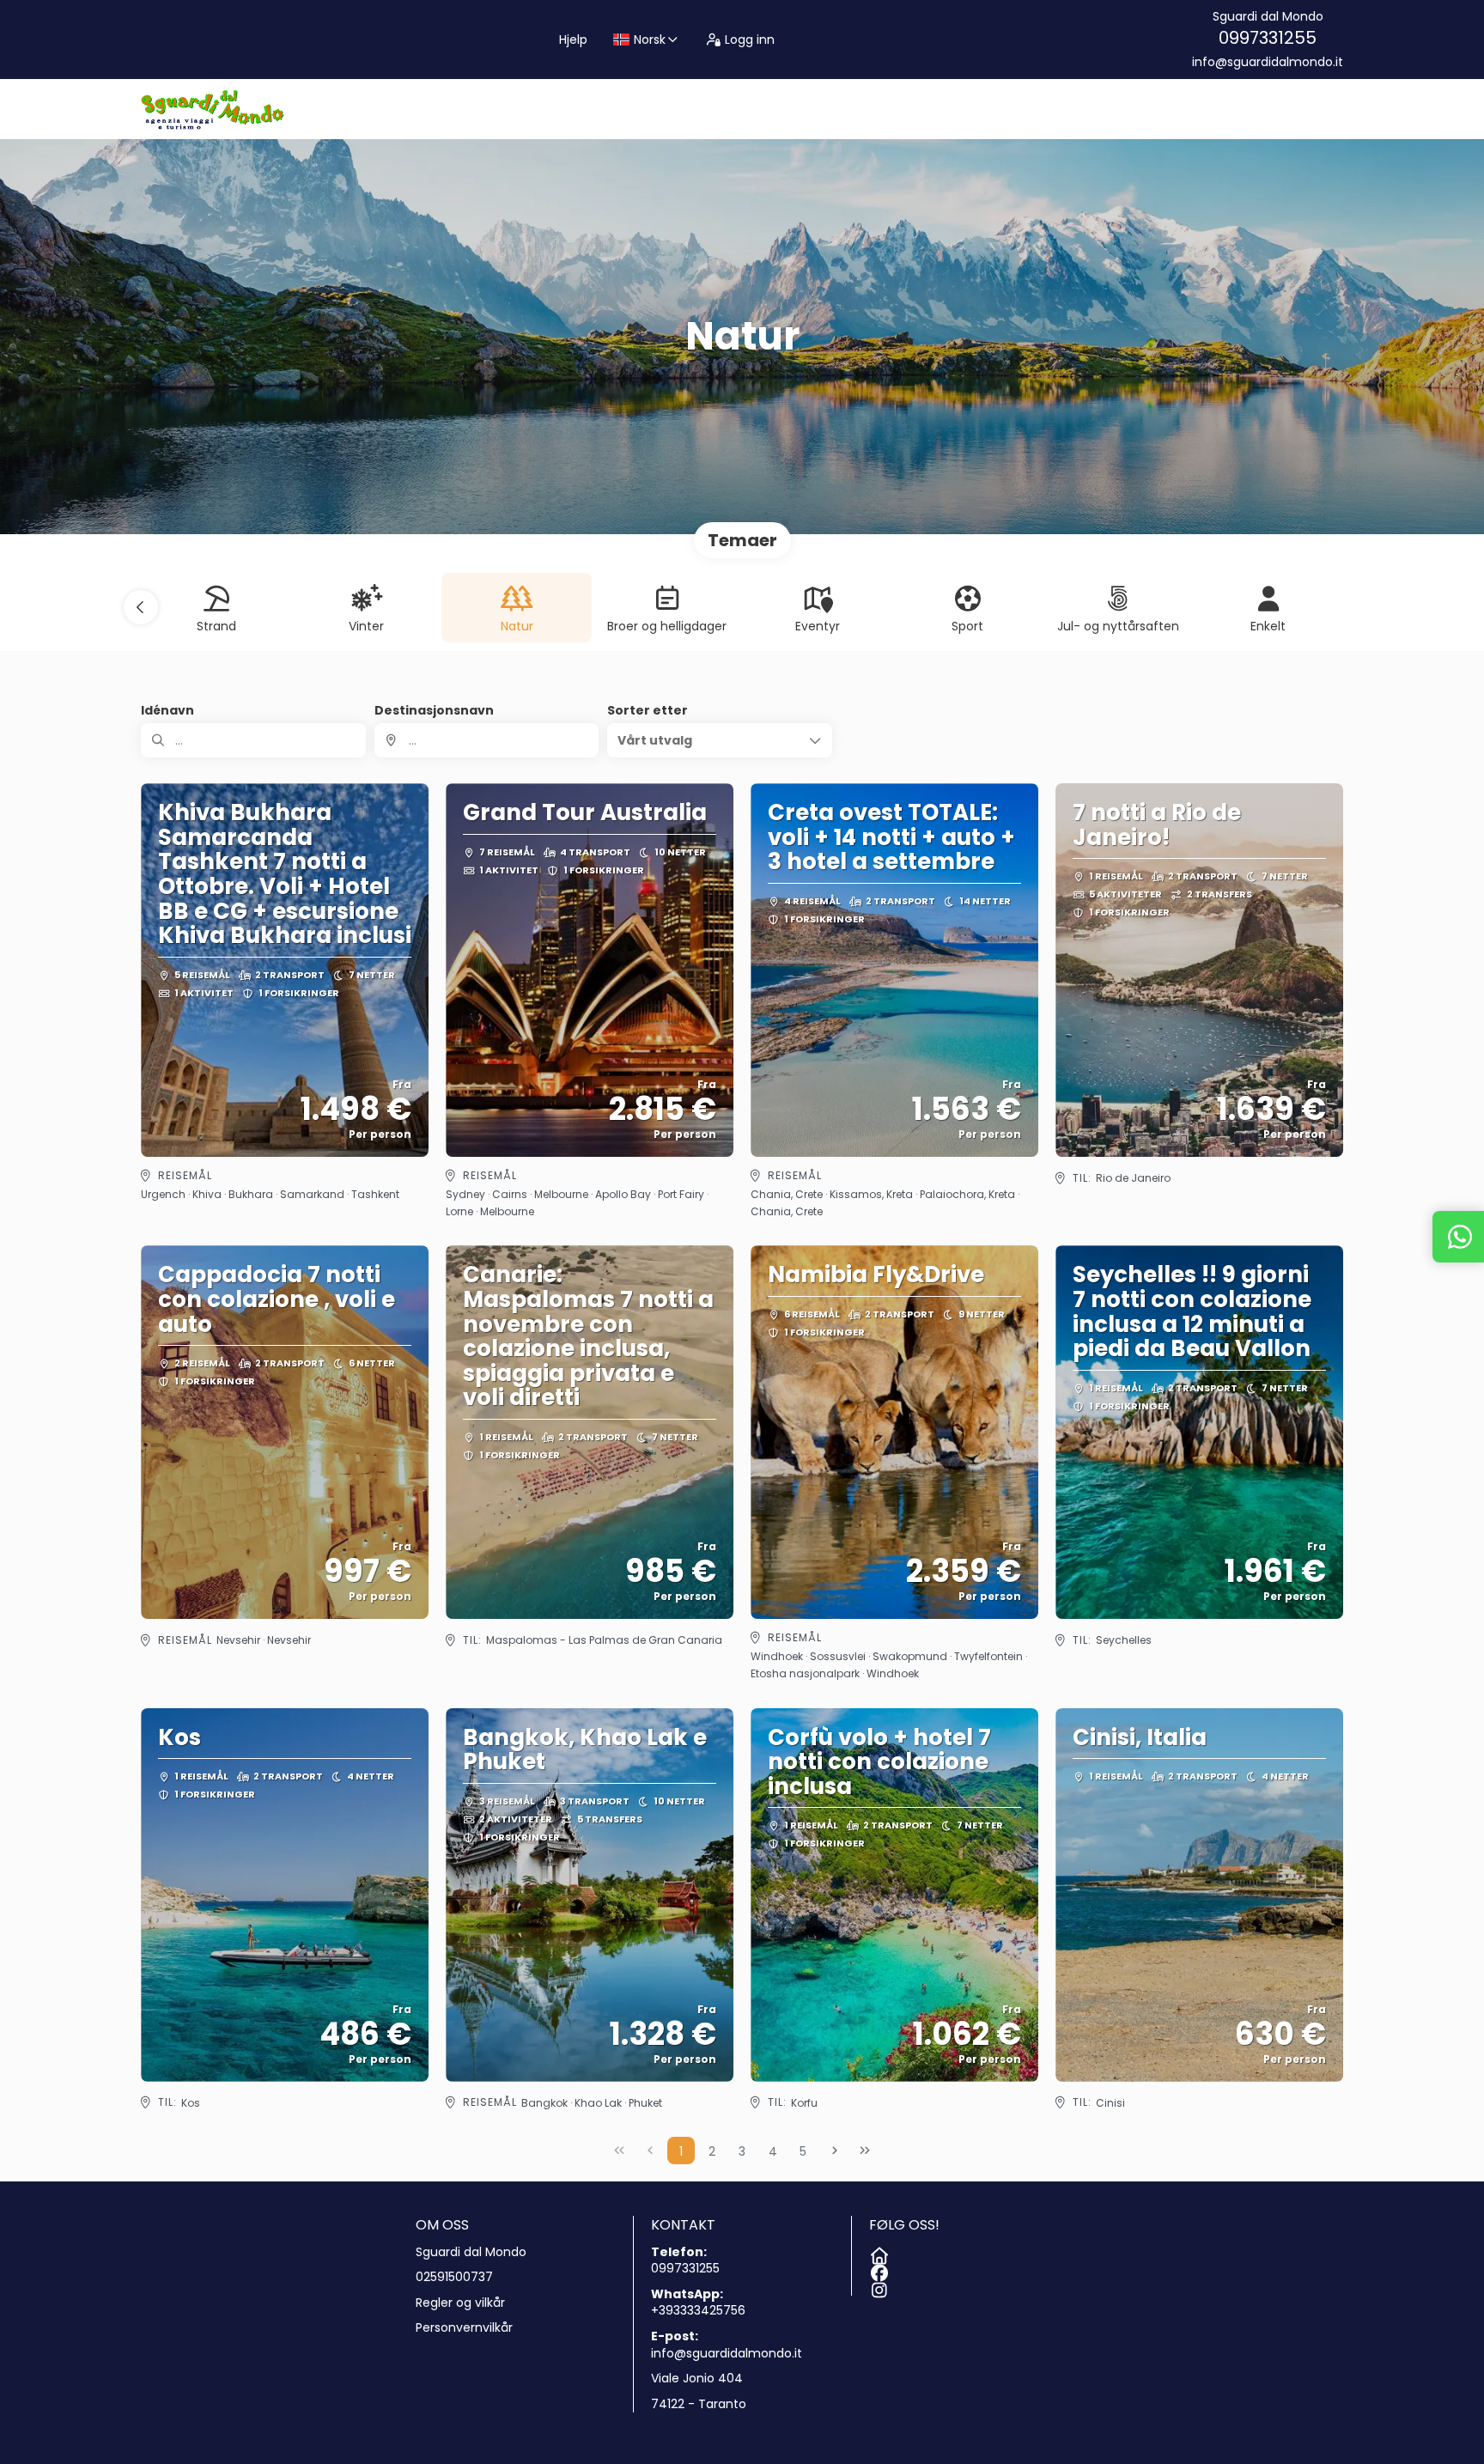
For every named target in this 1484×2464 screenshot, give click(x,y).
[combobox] (487, 740)
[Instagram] (878, 2287)
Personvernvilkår (464, 2328)
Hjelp (573, 40)
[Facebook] (878, 2270)
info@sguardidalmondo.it (1268, 62)
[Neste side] (835, 2151)
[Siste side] (865, 2151)
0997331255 (1268, 38)
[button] (141, 607)
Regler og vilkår (460, 2303)
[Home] (878, 2253)
